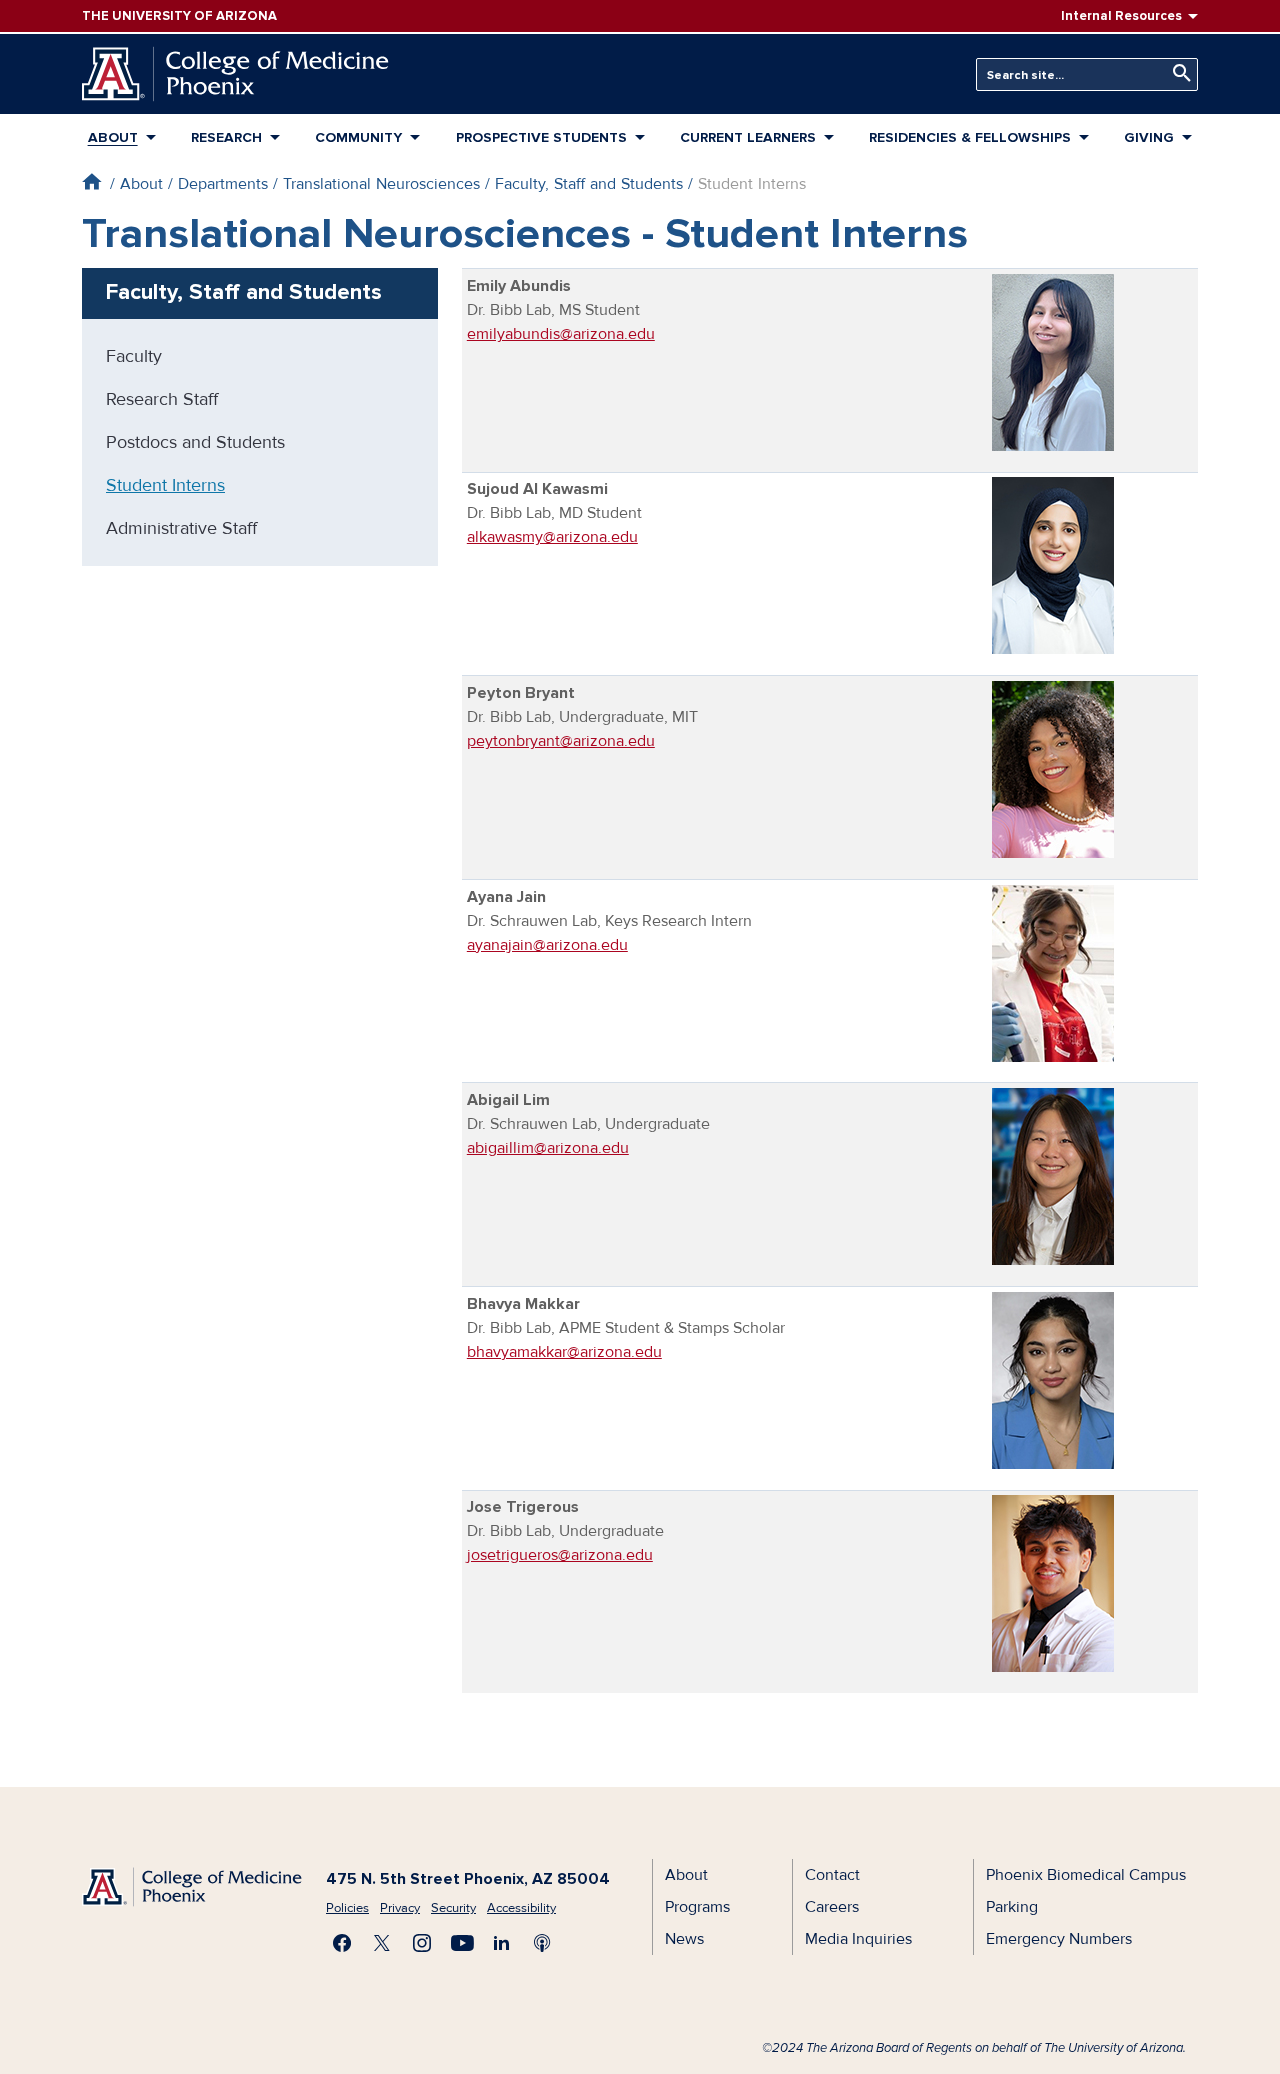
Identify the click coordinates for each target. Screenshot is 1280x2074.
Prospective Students (541, 137)
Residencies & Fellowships (970, 137)
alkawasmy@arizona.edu (552, 537)
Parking (1012, 1907)
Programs (697, 1907)
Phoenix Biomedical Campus (1086, 1875)
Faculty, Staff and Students (589, 184)
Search (1177, 73)
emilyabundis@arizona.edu (561, 334)
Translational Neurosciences (381, 184)
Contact (832, 1875)
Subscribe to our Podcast (542, 1943)
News (684, 1939)
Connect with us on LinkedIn (502, 1943)
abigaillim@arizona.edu (548, 1148)
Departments (223, 184)
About (113, 137)
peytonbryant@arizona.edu (561, 741)
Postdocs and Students (195, 442)
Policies (347, 1908)
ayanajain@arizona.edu (547, 945)
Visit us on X (382, 1943)
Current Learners (748, 137)
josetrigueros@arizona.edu (560, 1555)
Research (226, 137)
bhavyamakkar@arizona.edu (564, 1352)
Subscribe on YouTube (462, 1943)
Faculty (134, 356)
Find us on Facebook (342, 1943)
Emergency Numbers (1059, 1939)
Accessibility (521, 1908)
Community (358, 137)
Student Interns (165, 485)
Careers (832, 1907)
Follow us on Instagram (422, 1943)
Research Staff (162, 399)
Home (91, 181)
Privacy (400, 1908)
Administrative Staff (181, 528)
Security (453, 1908)
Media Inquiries (858, 1939)
